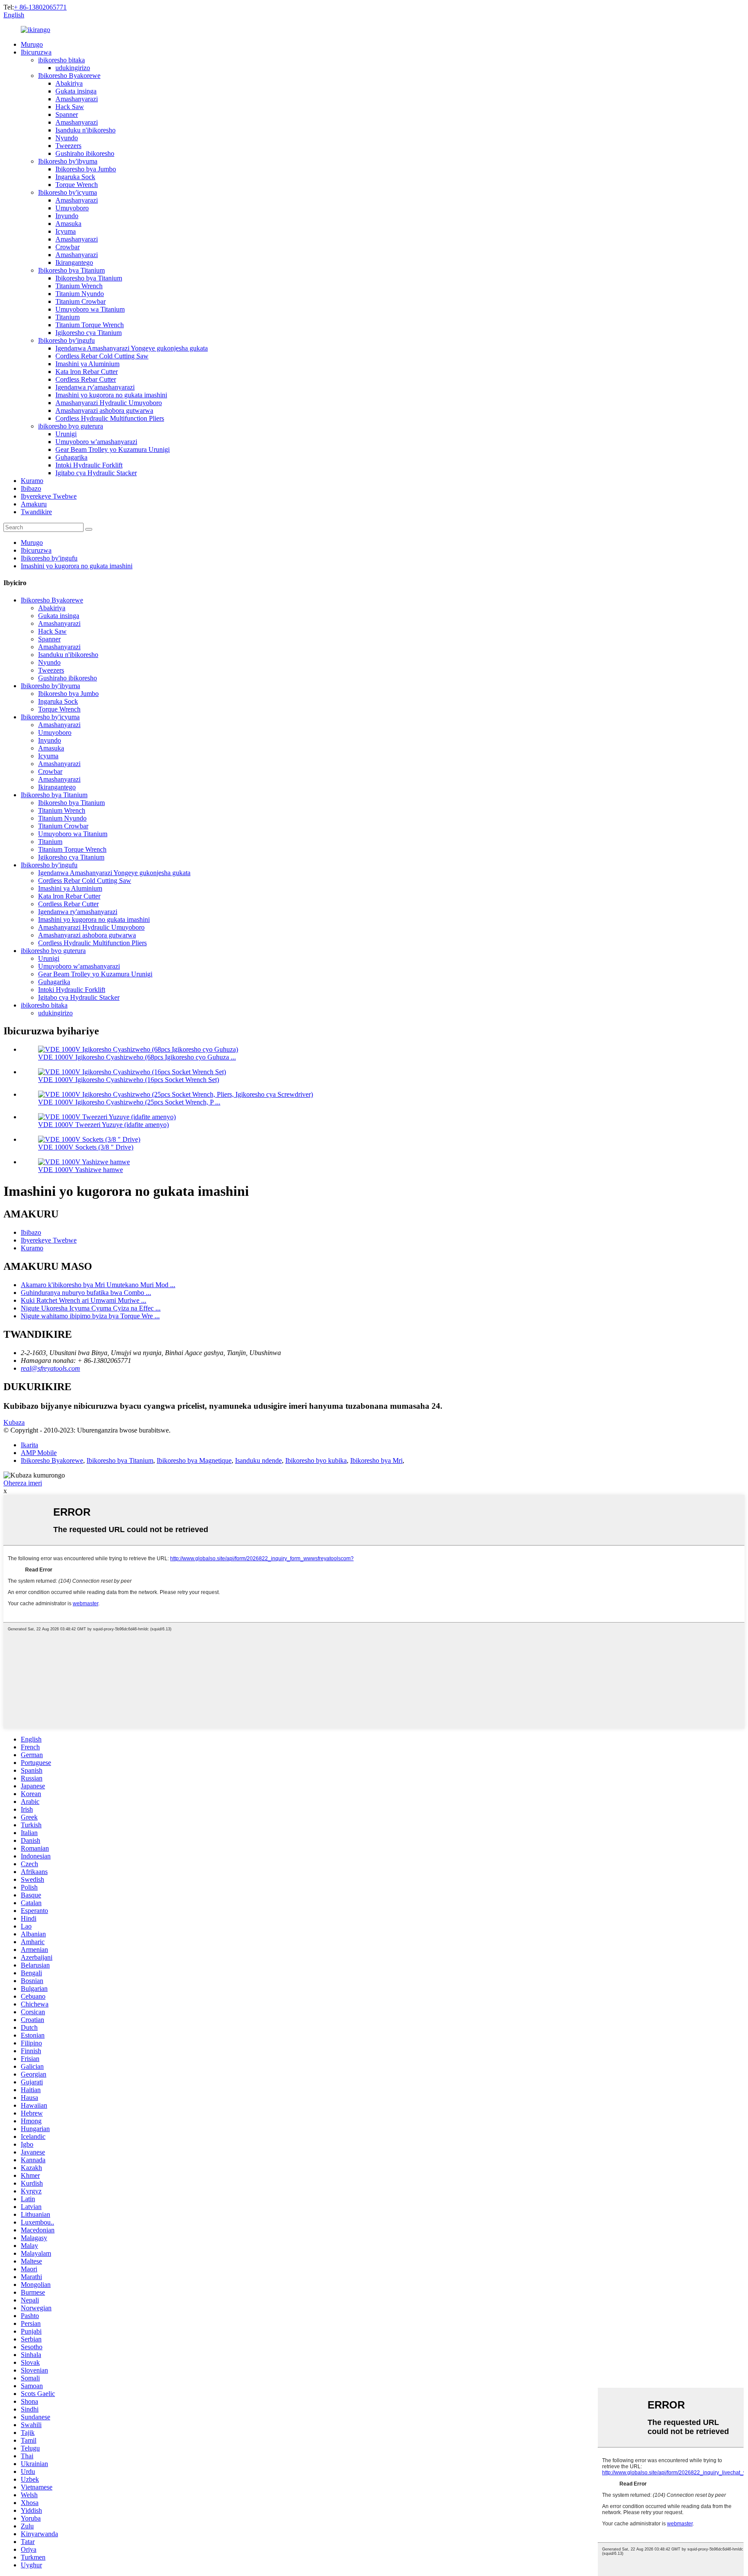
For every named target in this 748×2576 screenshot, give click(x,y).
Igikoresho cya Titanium (89, 333)
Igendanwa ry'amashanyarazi (95, 387)
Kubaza (14, 1422)
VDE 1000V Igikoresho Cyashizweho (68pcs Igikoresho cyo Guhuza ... (137, 1057)
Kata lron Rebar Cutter (87, 372)
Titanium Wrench (79, 286)
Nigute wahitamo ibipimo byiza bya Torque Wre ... (90, 1316)
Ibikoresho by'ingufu (66, 340)
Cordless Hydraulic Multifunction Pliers (110, 418)
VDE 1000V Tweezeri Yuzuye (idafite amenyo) (103, 1125)
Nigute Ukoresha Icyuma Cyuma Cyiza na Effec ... (91, 1308)
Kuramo (32, 481)
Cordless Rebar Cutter (86, 379)
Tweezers (68, 146)
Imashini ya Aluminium (87, 364)
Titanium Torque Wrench (90, 325)
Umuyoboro (72, 208)
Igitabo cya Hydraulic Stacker (96, 473)
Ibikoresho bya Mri (376, 1460)
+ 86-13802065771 (40, 7)
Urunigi (66, 434)
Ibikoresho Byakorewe (69, 76)
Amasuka (68, 224)
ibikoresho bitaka (61, 60)
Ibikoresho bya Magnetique (194, 1460)
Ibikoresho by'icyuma (68, 192)
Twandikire (36, 512)
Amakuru (34, 504)
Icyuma (66, 231)
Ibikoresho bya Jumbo (86, 169)
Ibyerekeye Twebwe (49, 496)
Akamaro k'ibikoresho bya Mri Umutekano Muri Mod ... (98, 1285)
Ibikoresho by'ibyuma (68, 161)
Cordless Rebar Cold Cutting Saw (102, 356)
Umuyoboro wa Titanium (90, 309)
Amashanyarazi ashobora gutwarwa (104, 411)
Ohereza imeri (23, 1483)
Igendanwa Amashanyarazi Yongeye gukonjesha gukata (132, 348)
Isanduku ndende (258, 1460)
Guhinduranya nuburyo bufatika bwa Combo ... (86, 1293)
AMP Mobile (39, 1453)
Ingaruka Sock (75, 177)
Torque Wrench (77, 185)
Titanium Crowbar (81, 301)
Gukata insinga (76, 91)
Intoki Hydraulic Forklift (89, 465)
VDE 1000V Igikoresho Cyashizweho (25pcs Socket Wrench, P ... (129, 1102)
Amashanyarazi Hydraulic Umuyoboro (109, 403)
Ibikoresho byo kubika (316, 1460)
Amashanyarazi (77, 99)
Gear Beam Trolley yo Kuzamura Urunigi (113, 449)
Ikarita (29, 1445)
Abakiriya (69, 83)
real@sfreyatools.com (50, 1368)
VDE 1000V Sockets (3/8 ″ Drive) (86, 1147)
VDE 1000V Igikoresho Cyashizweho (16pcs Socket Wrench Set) (129, 1080)
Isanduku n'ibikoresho (85, 130)
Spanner (67, 114)
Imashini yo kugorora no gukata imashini (111, 395)
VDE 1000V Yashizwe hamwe (81, 1170)
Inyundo (67, 216)
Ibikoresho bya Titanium (71, 270)
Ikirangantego (74, 262)
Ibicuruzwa (36, 52)
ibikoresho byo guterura (71, 426)
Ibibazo (31, 488)
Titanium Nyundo (80, 294)
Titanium (68, 317)
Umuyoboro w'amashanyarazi (96, 442)
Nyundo (67, 138)
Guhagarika (71, 457)
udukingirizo (73, 68)
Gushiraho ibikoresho (85, 153)
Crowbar (68, 247)
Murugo (32, 44)
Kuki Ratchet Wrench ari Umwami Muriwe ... (84, 1300)
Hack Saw (70, 107)
